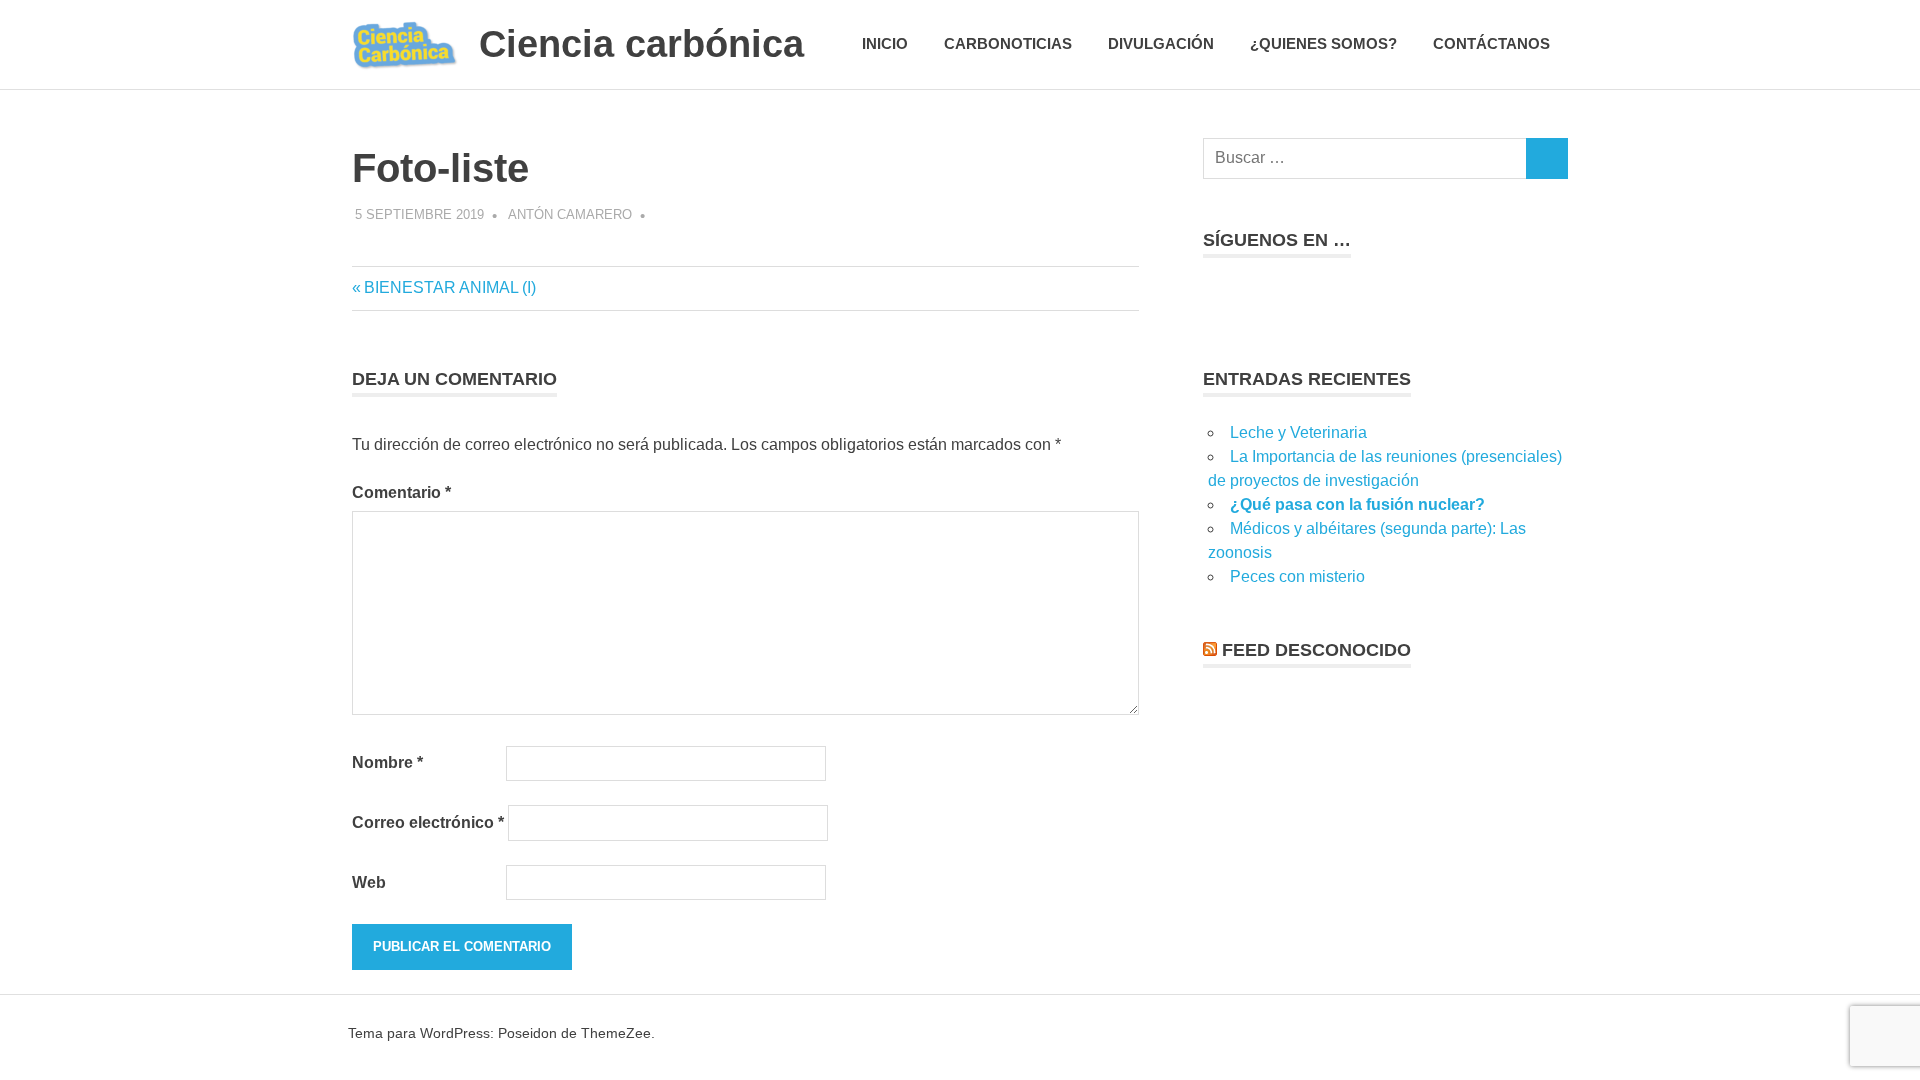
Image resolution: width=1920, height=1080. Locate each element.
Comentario (401, 492)
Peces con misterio (1297, 576)
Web (369, 882)
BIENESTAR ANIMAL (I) (449, 287)
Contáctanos (1491, 43)
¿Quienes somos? (1323, 43)
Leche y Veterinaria (1298, 432)
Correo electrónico (428, 822)
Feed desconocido (1316, 650)
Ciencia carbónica (641, 44)
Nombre (387, 762)
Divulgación (1161, 43)
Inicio (885, 43)
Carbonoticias (1008, 43)
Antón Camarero (570, 214)
